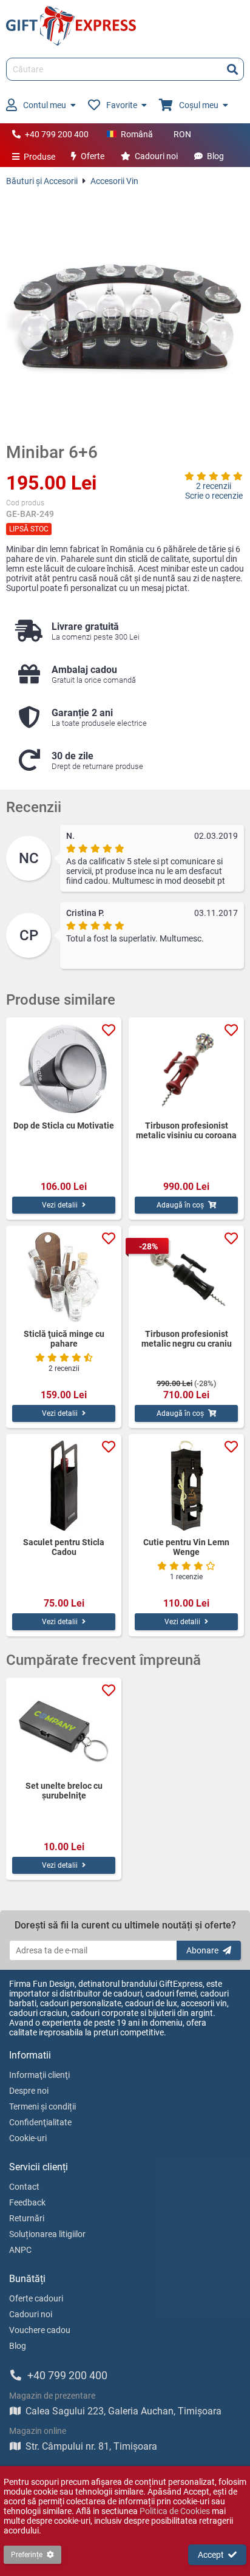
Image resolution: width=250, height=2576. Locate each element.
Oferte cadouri (36, 2298)
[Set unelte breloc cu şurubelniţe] (64, 1729)
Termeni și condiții (42, 2106)
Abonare (202, 1950)
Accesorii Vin (114, 181)
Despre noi (29, 2091)
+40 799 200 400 (57, 134)
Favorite (122, 105)
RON (182, 134)
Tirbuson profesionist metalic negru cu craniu (187, 1339)
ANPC (20, 2250)
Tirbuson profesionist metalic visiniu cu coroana (186, 1130)
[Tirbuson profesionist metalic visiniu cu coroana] (186, 1069)
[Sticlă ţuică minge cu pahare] (64, 1277)
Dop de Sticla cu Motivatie (64, 1126)
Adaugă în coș (180, 1205)
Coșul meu (199, 105)
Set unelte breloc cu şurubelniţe (64, 1791)
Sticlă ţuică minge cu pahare (64, 1339)
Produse (39, 157)
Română (137, 134)
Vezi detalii (60, 1205)
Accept (211, 2555)
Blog (215, 156)
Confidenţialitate (40, 2122)
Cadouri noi (156, 156)
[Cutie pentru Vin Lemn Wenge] (186, 1486)
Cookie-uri (28, 2138)
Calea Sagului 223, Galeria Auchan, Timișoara (123, 2411)
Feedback (27, 2202)
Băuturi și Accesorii (42, 181)
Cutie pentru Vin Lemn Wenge (186, 1547)
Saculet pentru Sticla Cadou (64, 1547)
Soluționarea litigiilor (47, 2234)
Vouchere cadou (40, 2330)
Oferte (93, 156)
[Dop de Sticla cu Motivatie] (64, 1069)
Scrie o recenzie (214, 496)
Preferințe (27, 2555)
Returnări (27, 2218)
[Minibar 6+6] (125, 314)
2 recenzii (214, 486)
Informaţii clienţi (39, 2075)
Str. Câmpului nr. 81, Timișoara (91, 2446)
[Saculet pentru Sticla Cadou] (64, 1486)
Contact (24, 2187)
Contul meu (45, 105)
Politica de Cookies (175, 2511)
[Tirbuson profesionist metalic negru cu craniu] (186, 1277)
